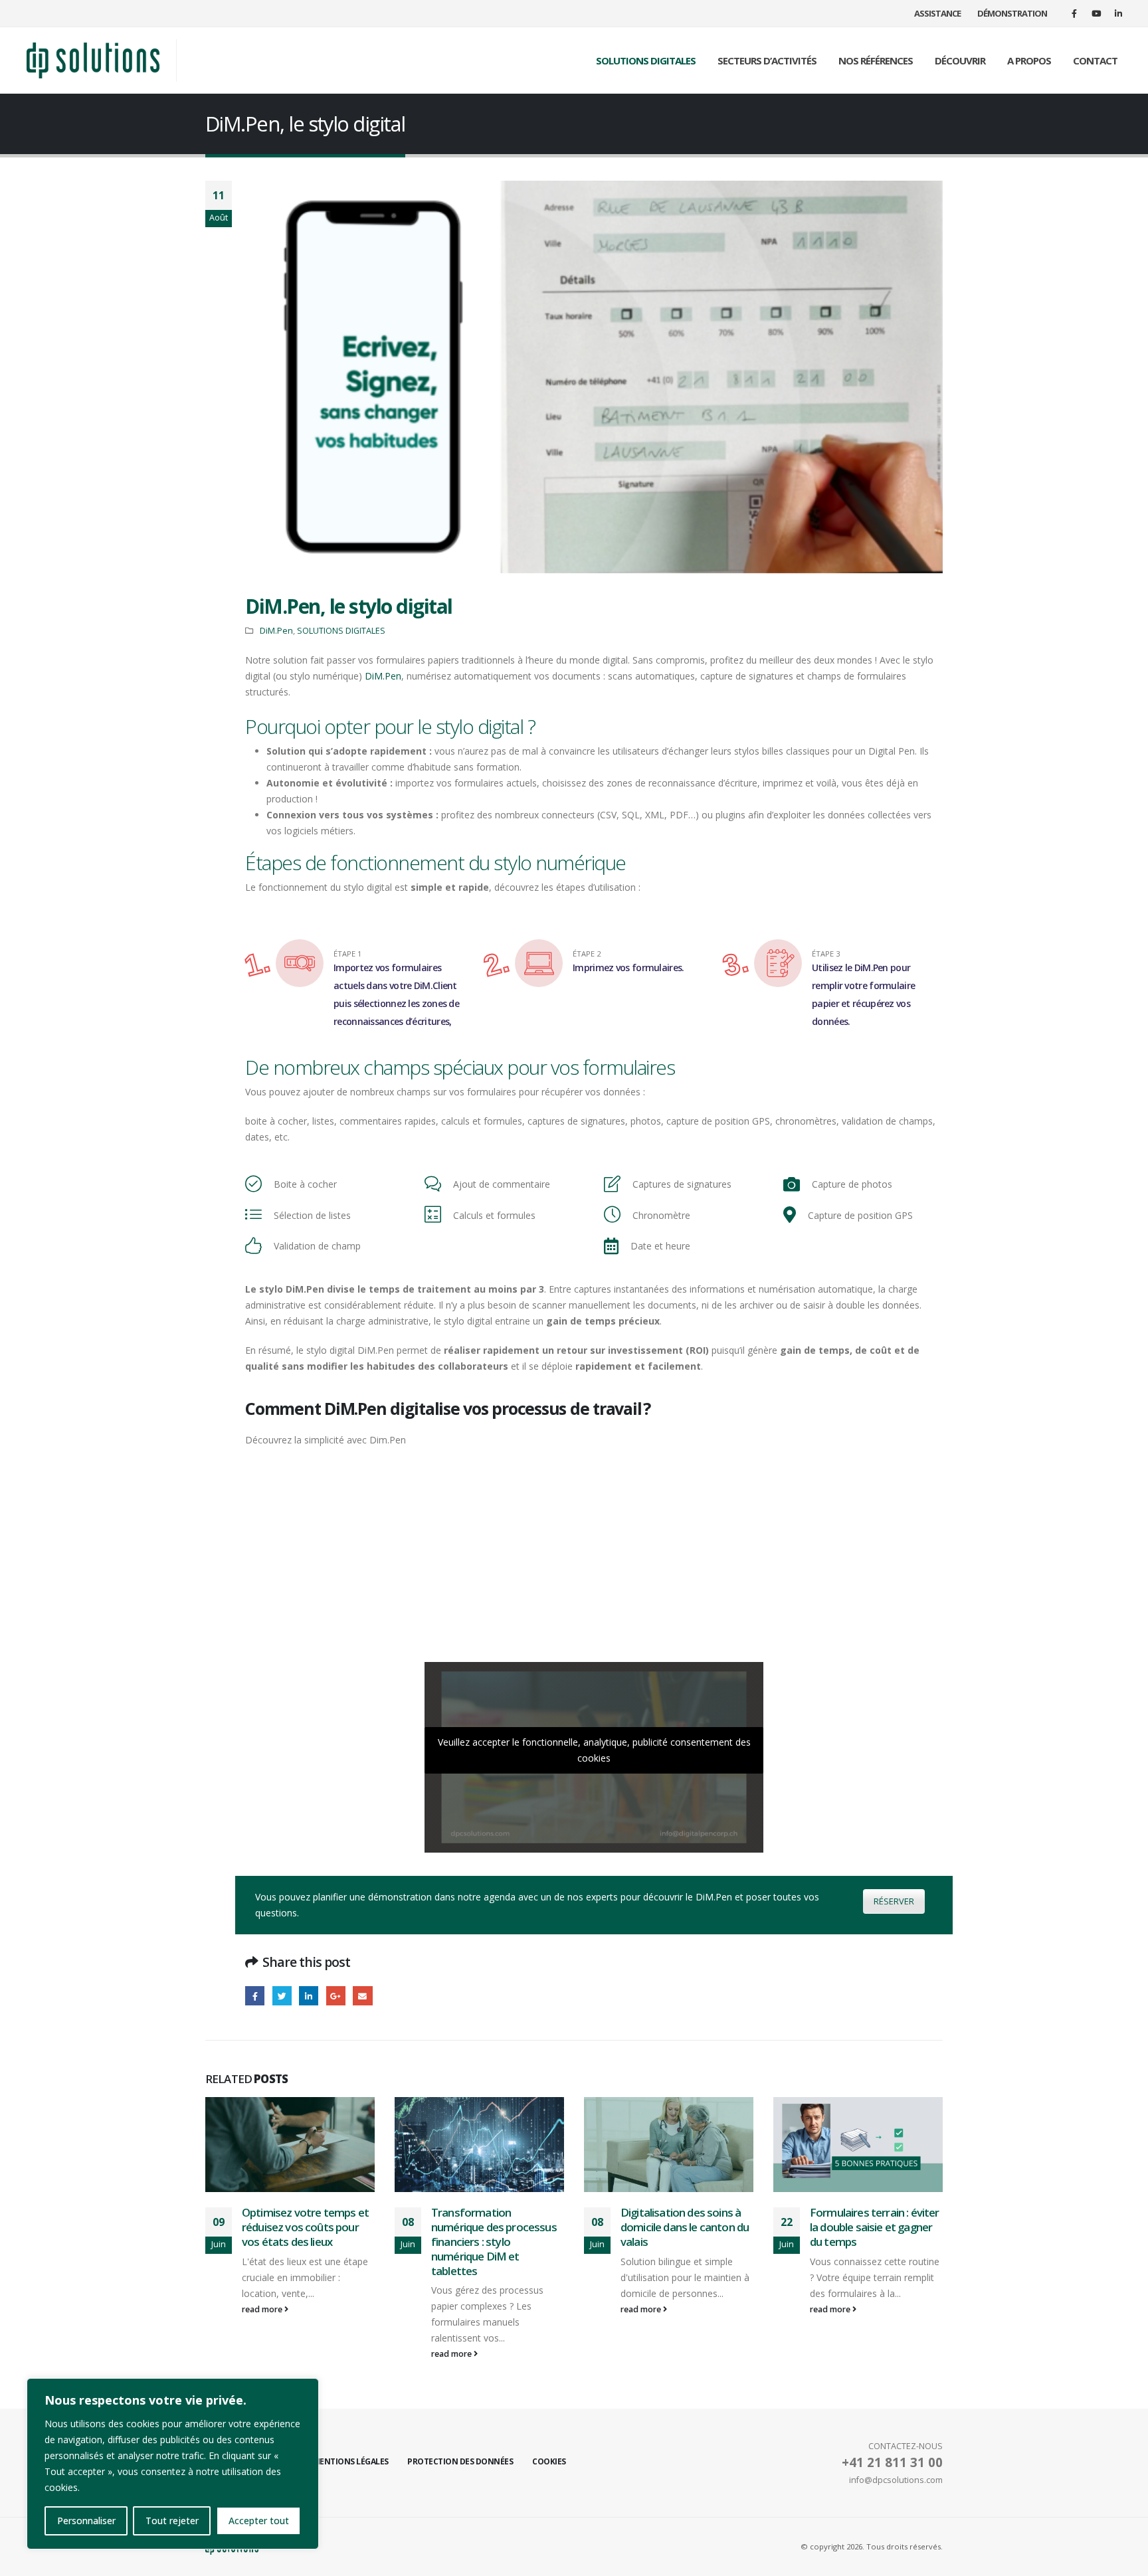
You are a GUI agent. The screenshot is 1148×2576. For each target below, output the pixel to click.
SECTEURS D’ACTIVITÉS (767, 60)
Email (362, 1996)
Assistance (937, 13)
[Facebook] (1074, 13)
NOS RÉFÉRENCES (876, 60)
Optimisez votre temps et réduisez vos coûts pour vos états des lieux (873, 2227)
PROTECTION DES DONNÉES (460, 2461)
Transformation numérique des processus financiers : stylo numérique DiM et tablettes (305, 2241)
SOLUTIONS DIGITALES (646, 60)
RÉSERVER (894, 1901)
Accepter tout (259, 2521)
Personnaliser (86, 2521)
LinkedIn (309, 1996)
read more (263, 2354)
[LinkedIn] (1118, 13)
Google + (336, 1996)
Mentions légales (351, 2461)
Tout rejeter (172, 2521)
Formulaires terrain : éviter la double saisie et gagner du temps (685, 2227)
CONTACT (1095, 60)
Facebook (255, 1996)
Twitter (282, 1996)
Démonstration (1012, 13)
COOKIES (549, 2461)
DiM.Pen (276, 631)
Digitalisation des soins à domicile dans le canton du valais (495, 2227)
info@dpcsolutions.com (896, 2480)
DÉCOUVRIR (960, 60)
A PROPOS (1029, 60)
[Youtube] (1096, 13)
